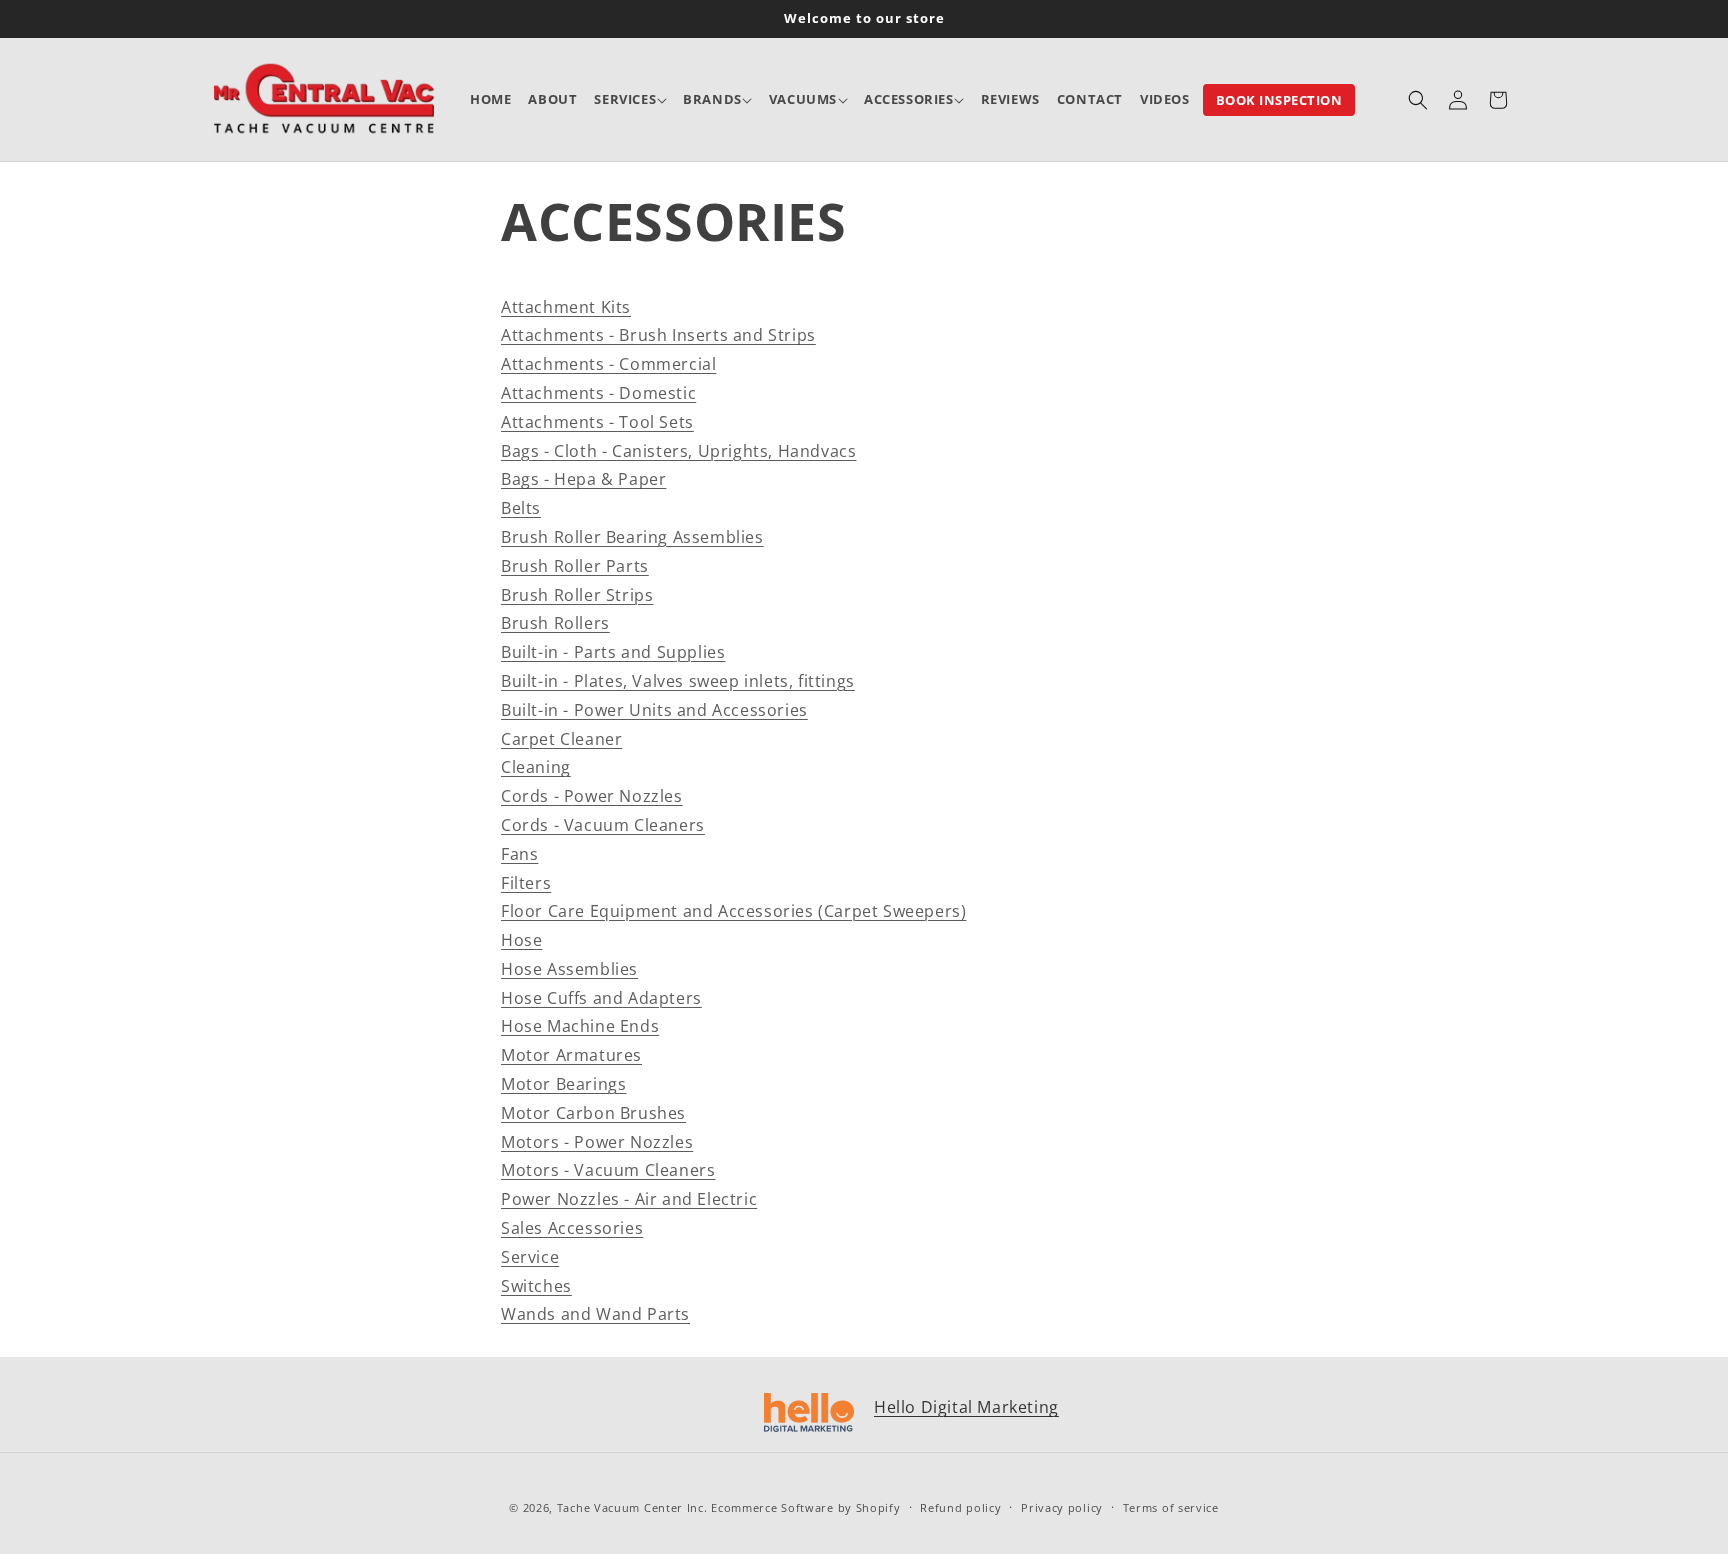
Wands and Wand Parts (595, 1314)
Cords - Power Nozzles (592, 796)
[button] (630, 99)
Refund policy (960, 1507)
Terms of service (1171, 1507)
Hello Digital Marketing (966, 1407)
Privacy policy (1062, 1507)
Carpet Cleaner (561, 739)
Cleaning (536, 767)
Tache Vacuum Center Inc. (632, 1507)
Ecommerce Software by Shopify (805, 1507)
